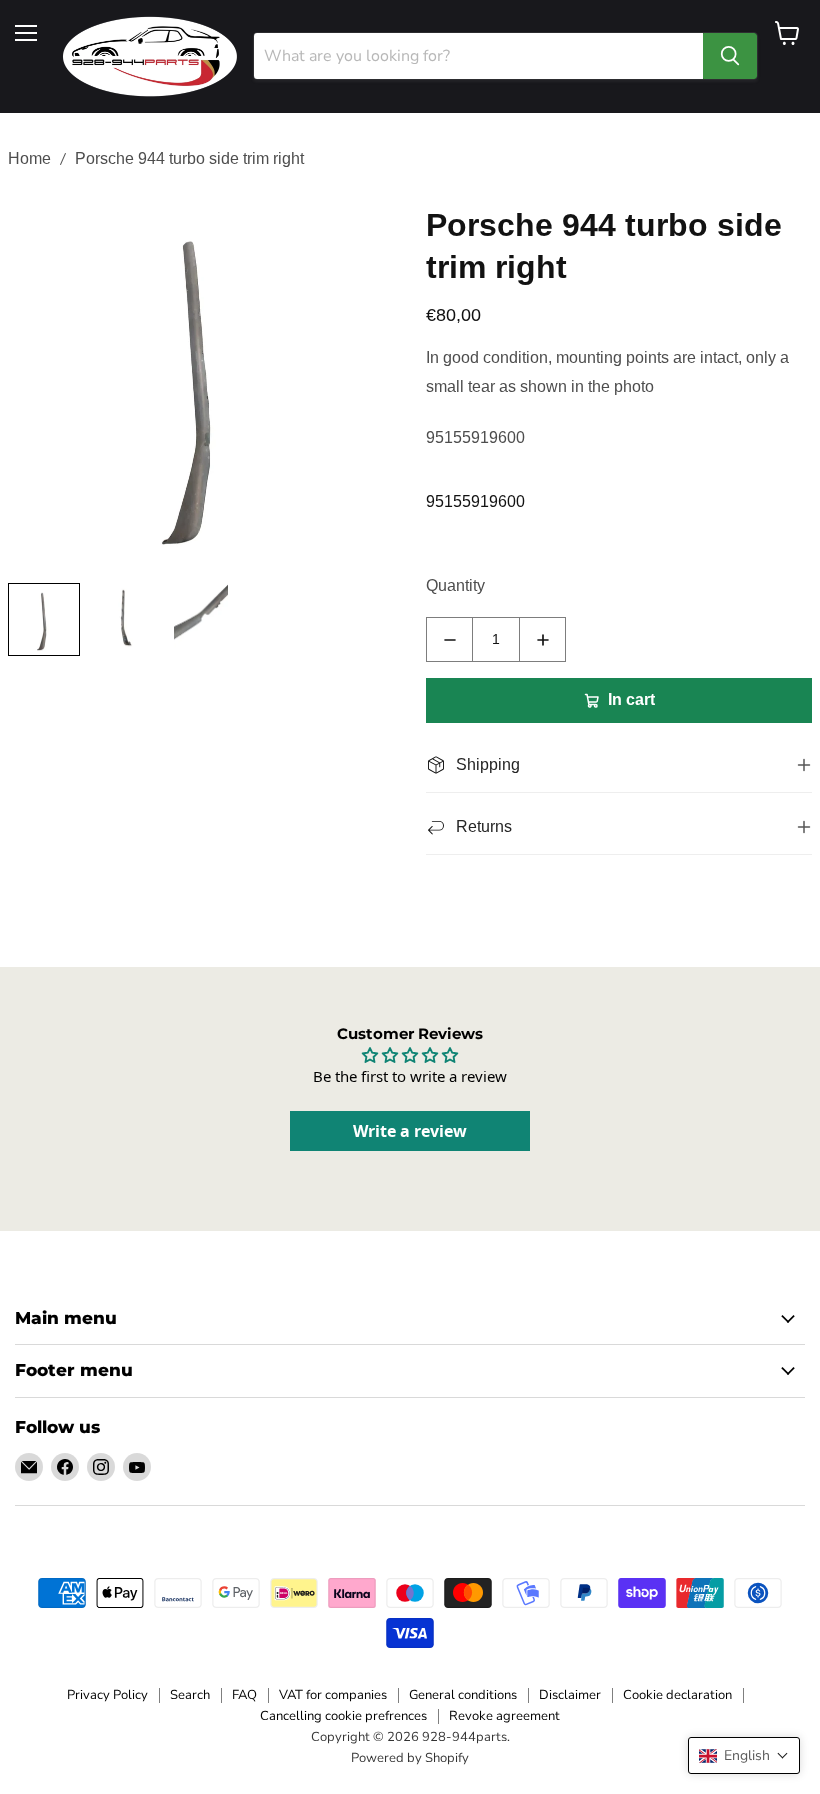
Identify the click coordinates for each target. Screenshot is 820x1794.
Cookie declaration (677, 1695)
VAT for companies (333, 1695)
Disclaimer (570, 1695)
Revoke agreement (504, 1716)
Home (29, 158)
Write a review (410, 1131)
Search (190, 1695)
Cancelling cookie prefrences (343, 1716)
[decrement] (449, 639)
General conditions (463, 1695)
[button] (744, 1755)
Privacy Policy (107, 1695)
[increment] (542, 639)
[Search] (730, 56)
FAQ (244, 1695)
